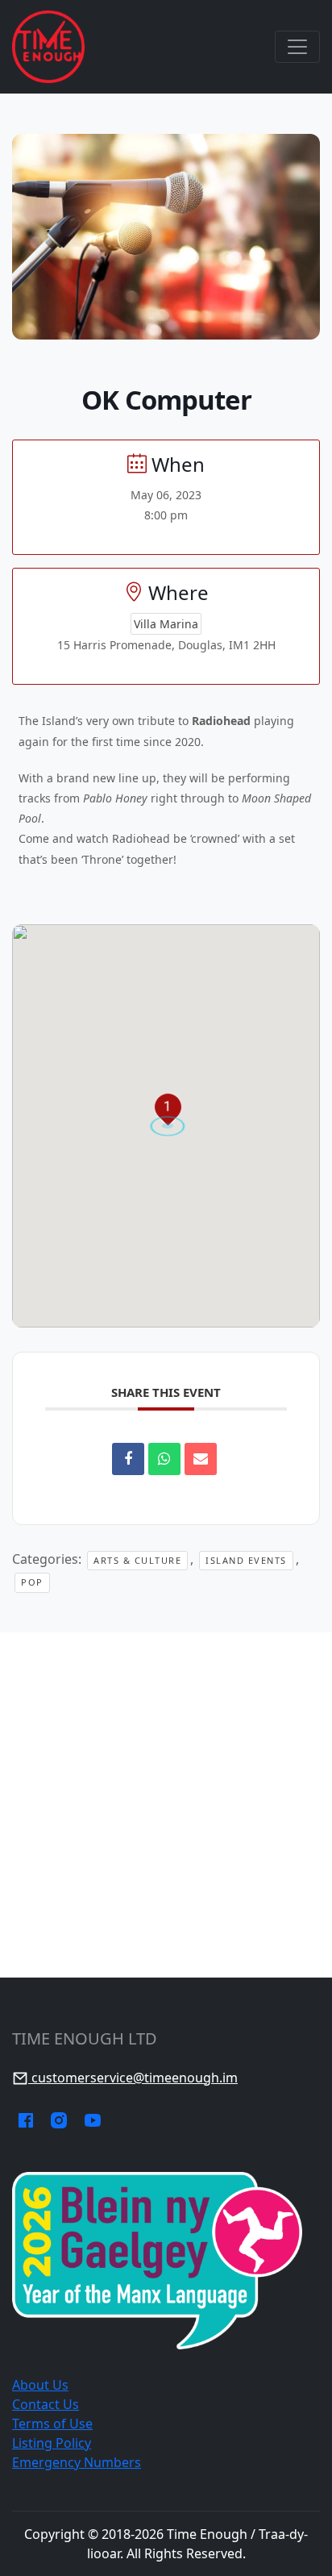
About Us (40, 2385)
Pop (32, 1582)
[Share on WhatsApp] (164, 1459)
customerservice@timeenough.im (133, 2078)
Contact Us (46, 2404)
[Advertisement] (166, 1805)
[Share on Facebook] (128, 1459)
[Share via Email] (201, 1459)
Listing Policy (52, 2443)
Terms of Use (52, 2424)
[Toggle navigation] (297, 47)
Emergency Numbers (77, 2462)
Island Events (246, 1560)
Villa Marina (166, 624)
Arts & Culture (137, 1560)
